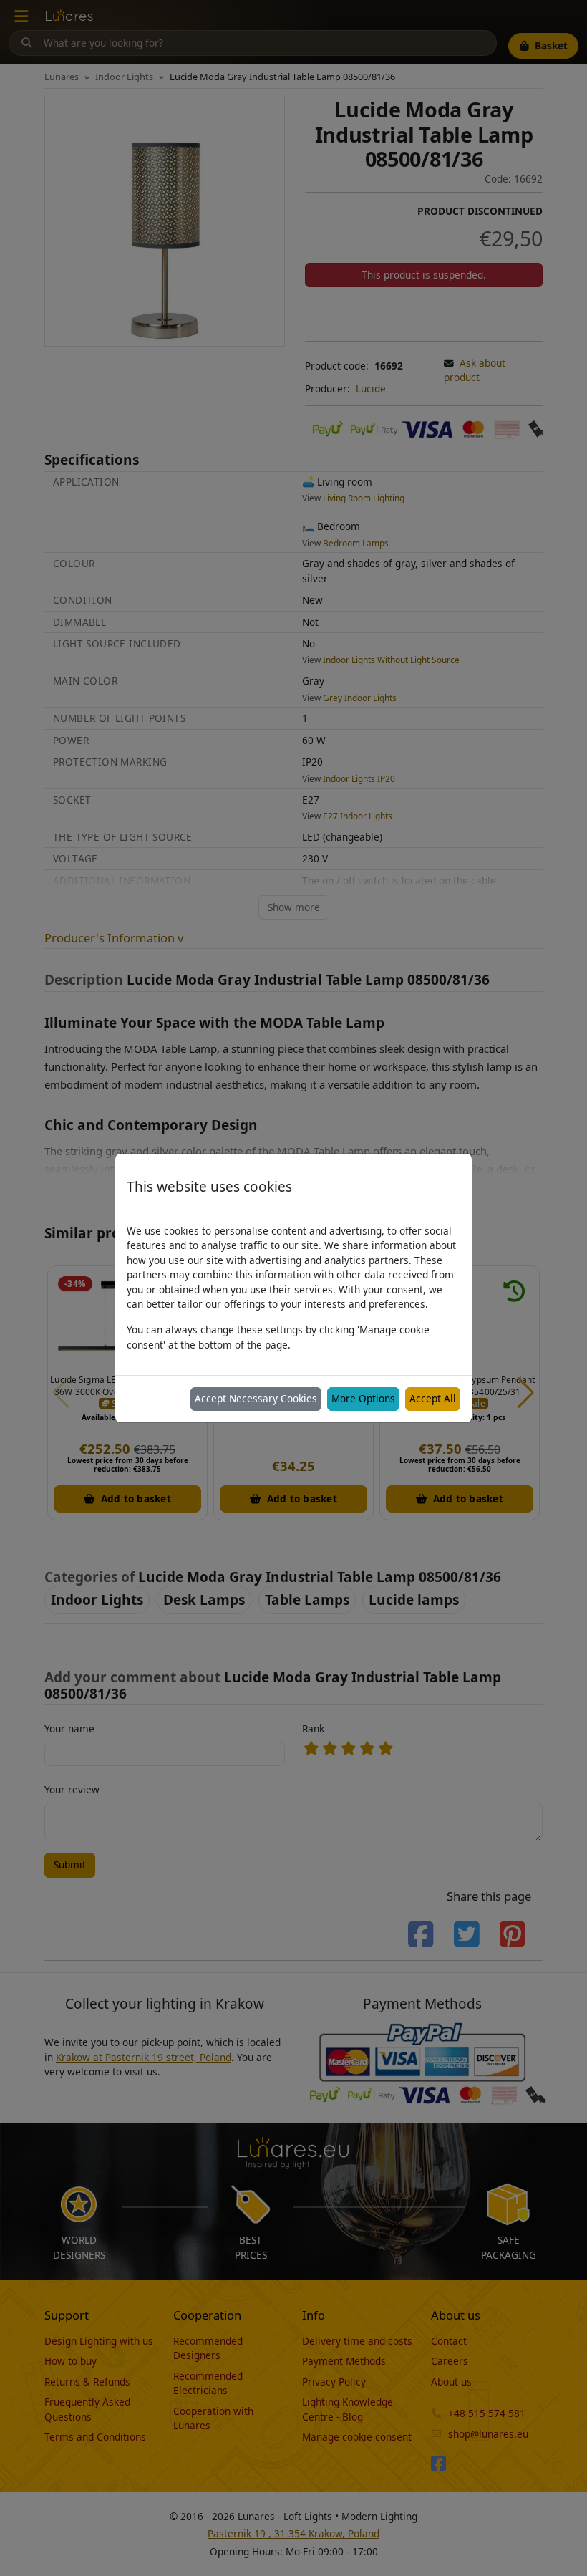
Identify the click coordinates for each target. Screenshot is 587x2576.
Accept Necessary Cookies (256, 1398)
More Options (363, 1398)
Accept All (433, 1398)
